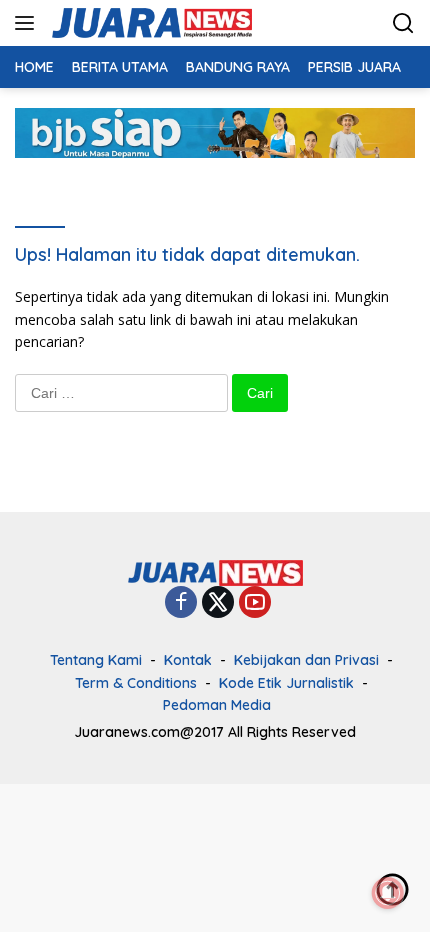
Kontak (188, 660)
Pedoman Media (217, 705)
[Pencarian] (403, 23)
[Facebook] (181, 603)
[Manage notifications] (388, 893)
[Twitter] (218, 603)
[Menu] (28, 23)
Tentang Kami (96, 660)
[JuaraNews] (149, 23)
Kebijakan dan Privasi (306, 660)
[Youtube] (255, 603)
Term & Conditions (136, 683)
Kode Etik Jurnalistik (286, 683)
